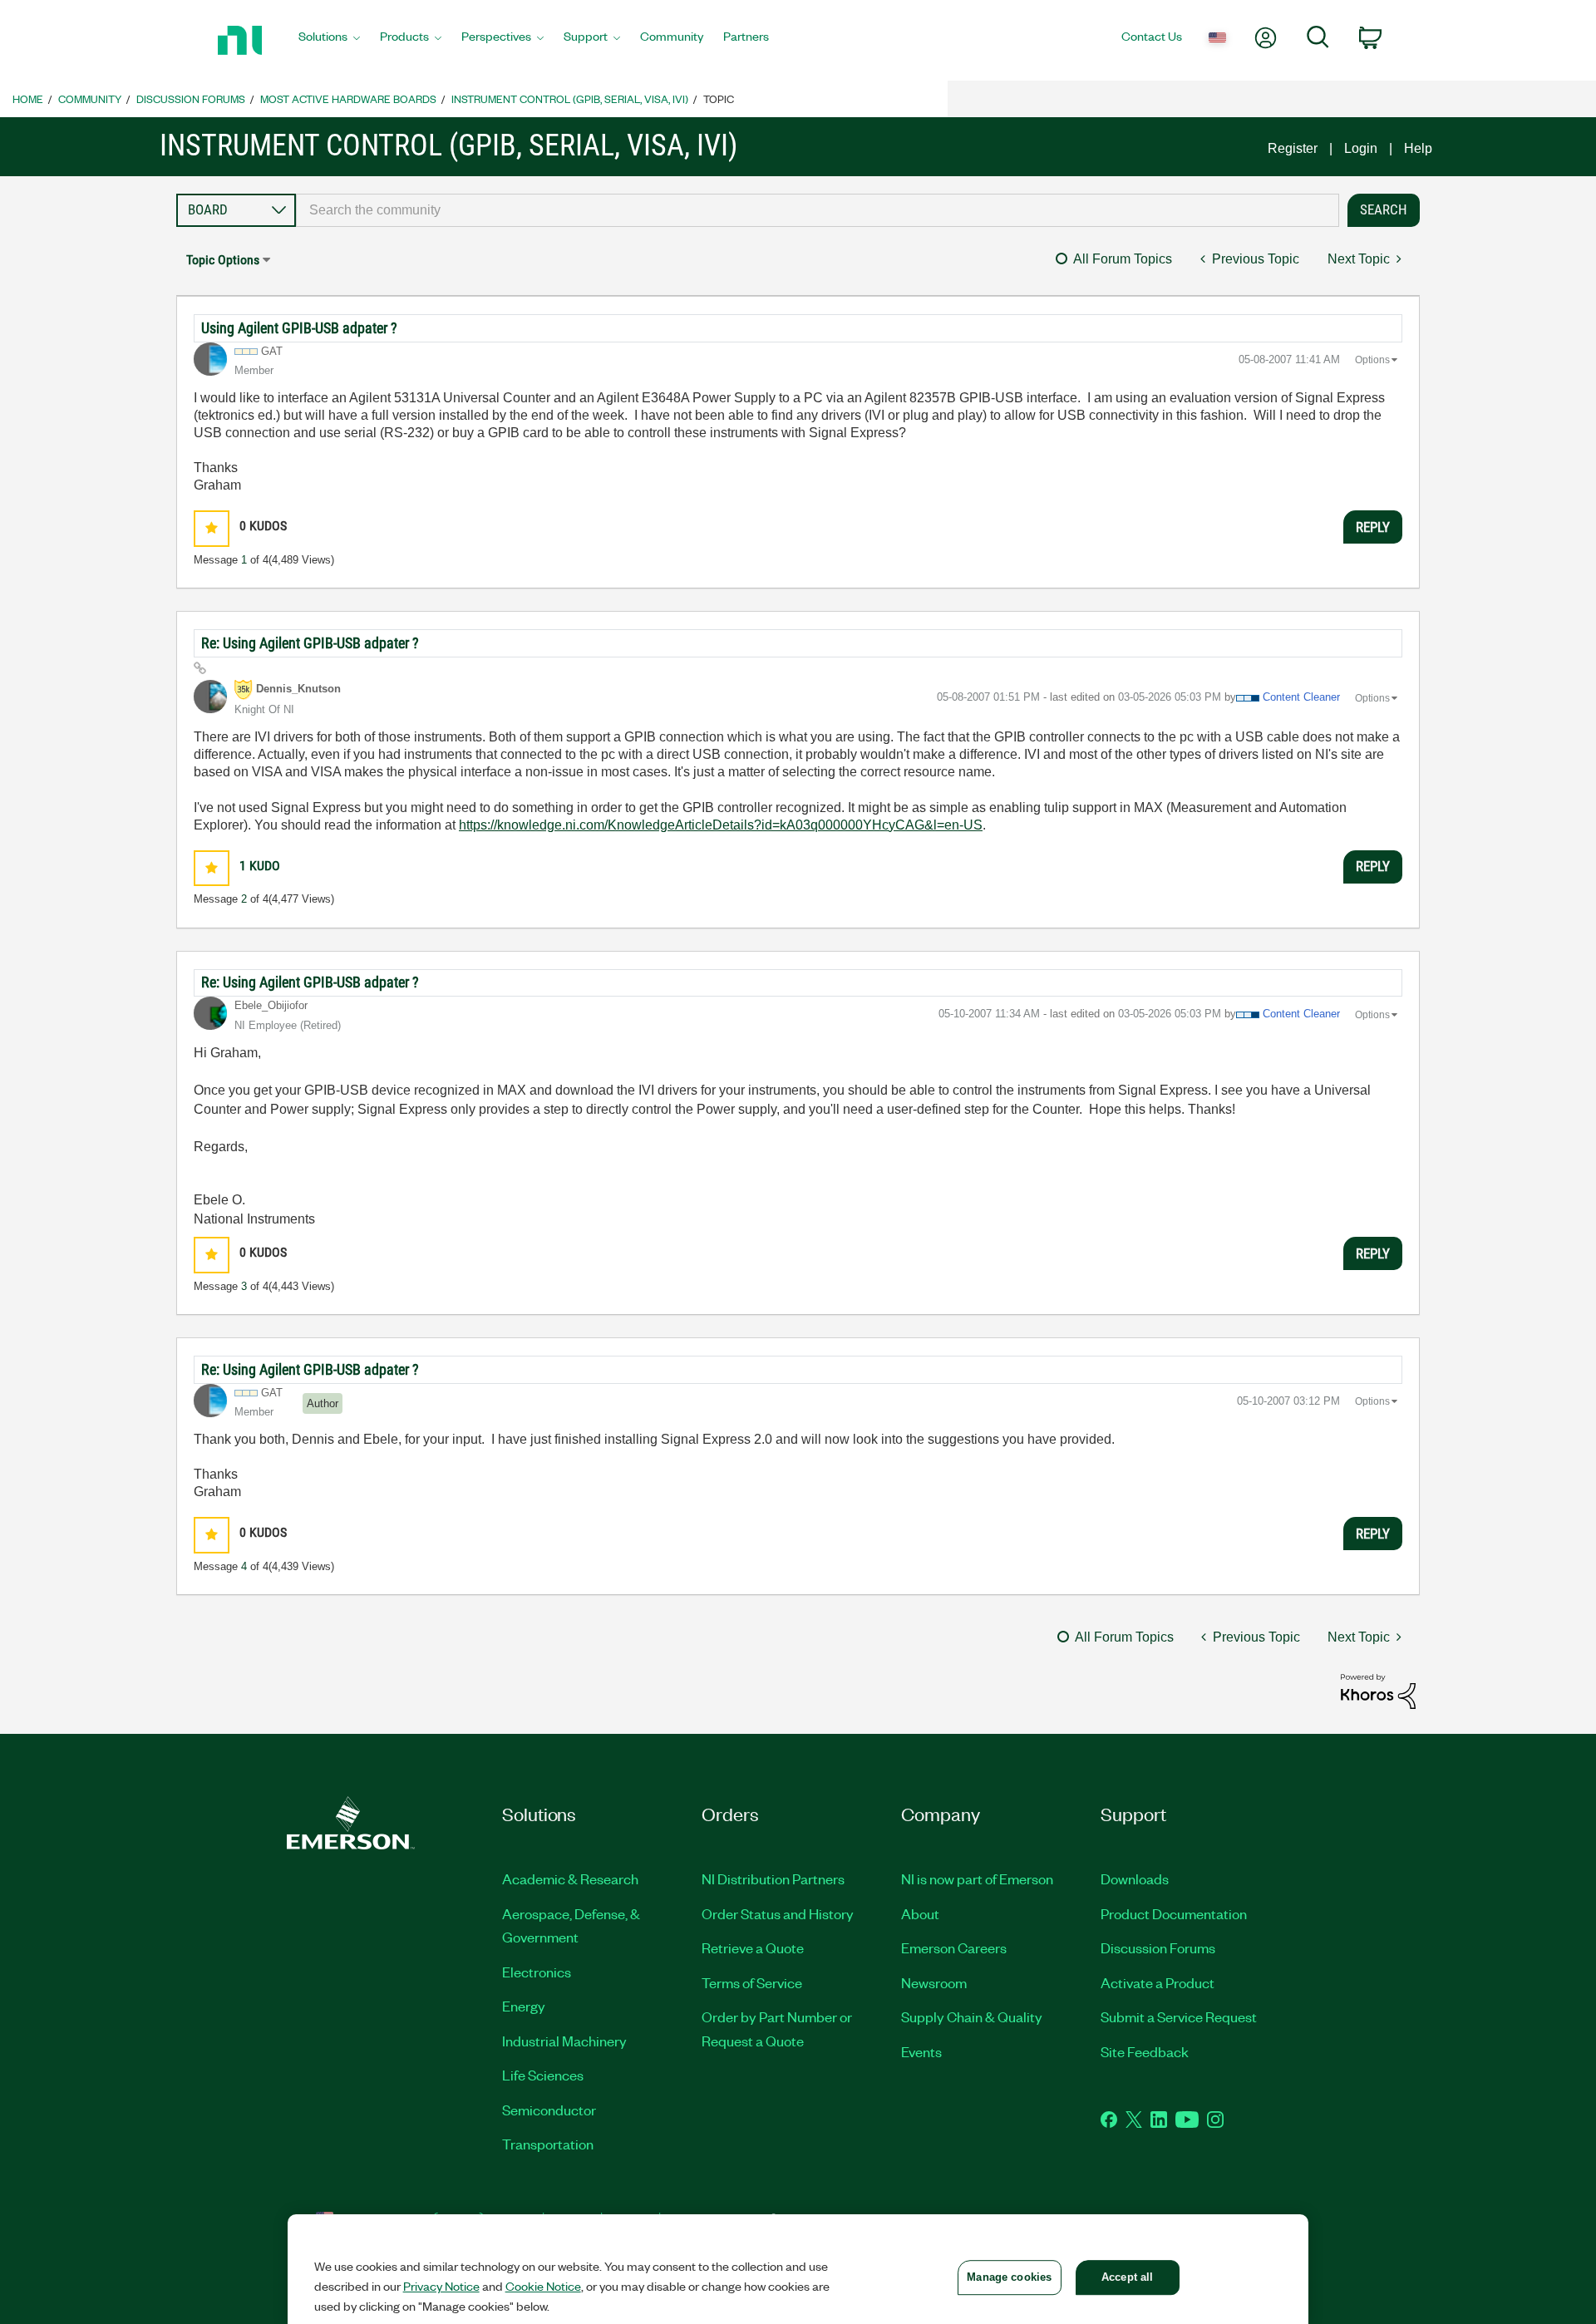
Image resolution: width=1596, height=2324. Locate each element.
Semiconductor (549, 2110)
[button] (212, 528)
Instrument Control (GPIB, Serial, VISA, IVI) (570, 98)
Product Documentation (1174, 1913)
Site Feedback (1145, 2051)
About (920, 1913)
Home (28, 98)
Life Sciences (543, 2075)
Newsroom (934, 1982)
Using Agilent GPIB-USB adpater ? (299, 328)
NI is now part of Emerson (977, 1878)
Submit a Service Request (1179, 2016)
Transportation (548, 2144)
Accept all (1127, 2277)
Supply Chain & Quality (972, 2016)
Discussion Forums (191, 98)
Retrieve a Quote (753, 1947)
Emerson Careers (954, 1947)
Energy (524, 2006)
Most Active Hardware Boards (348, 98)
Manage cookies (1009, 2277)
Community (90, 98)
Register (1293, 148)
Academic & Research (570, 1878)
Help (1418, 148)
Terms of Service (752, 1982)
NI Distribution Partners (773, 1878)
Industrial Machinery (564, 2041)
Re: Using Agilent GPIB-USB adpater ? (310, 643)
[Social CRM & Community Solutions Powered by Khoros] (1378, 1690)
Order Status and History (778, 1913)
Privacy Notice (441, 2286)
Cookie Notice (543, 2286)
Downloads (1135, 1878)
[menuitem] (329, 41)
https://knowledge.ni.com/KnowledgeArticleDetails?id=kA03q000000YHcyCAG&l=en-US (721, 825)
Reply (1373, 527)
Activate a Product (1158, 1982)
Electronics (537, 1972)
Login (1361, 148)
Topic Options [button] (223, 260)
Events (921, 2051)
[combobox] (818, 210)
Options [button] (1372, 360)
